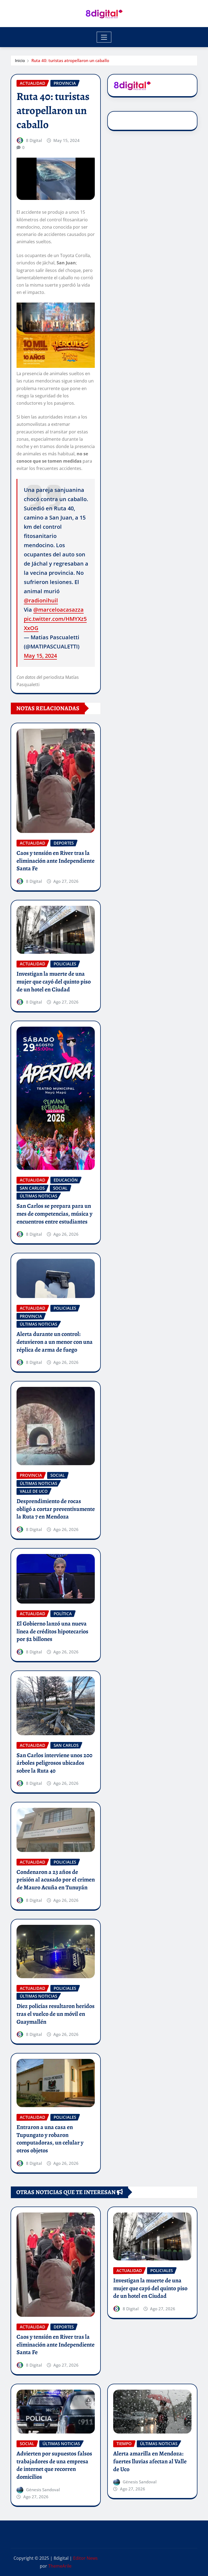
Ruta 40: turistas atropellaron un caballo (70, 60)
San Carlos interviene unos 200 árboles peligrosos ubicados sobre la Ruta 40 (54, 1763)
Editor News (85, 2558)
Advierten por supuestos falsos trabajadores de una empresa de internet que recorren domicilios (54, 2465)
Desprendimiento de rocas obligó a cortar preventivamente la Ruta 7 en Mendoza (56, 1509)
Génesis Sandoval (43, 2490)
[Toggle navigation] (104, 37)
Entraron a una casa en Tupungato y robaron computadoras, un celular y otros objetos (50, 2139)
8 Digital (34, 140)
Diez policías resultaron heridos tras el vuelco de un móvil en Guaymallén (56, 2014)
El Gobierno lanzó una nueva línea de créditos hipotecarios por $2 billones (52, 1631)
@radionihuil (41, 600)
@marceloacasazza (58, 610)
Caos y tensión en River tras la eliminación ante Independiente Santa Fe (56, 861)
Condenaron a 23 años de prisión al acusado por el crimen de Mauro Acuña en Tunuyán (56, 1880)
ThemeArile (60, 2566)
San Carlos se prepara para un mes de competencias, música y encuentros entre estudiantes (54, 1214)
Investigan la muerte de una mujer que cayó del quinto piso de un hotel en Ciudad (54, 982)
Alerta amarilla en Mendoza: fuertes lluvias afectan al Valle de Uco (150, 2461)
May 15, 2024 (40, 656)
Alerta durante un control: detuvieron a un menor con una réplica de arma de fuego (55, 1342)
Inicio (20, 60)
